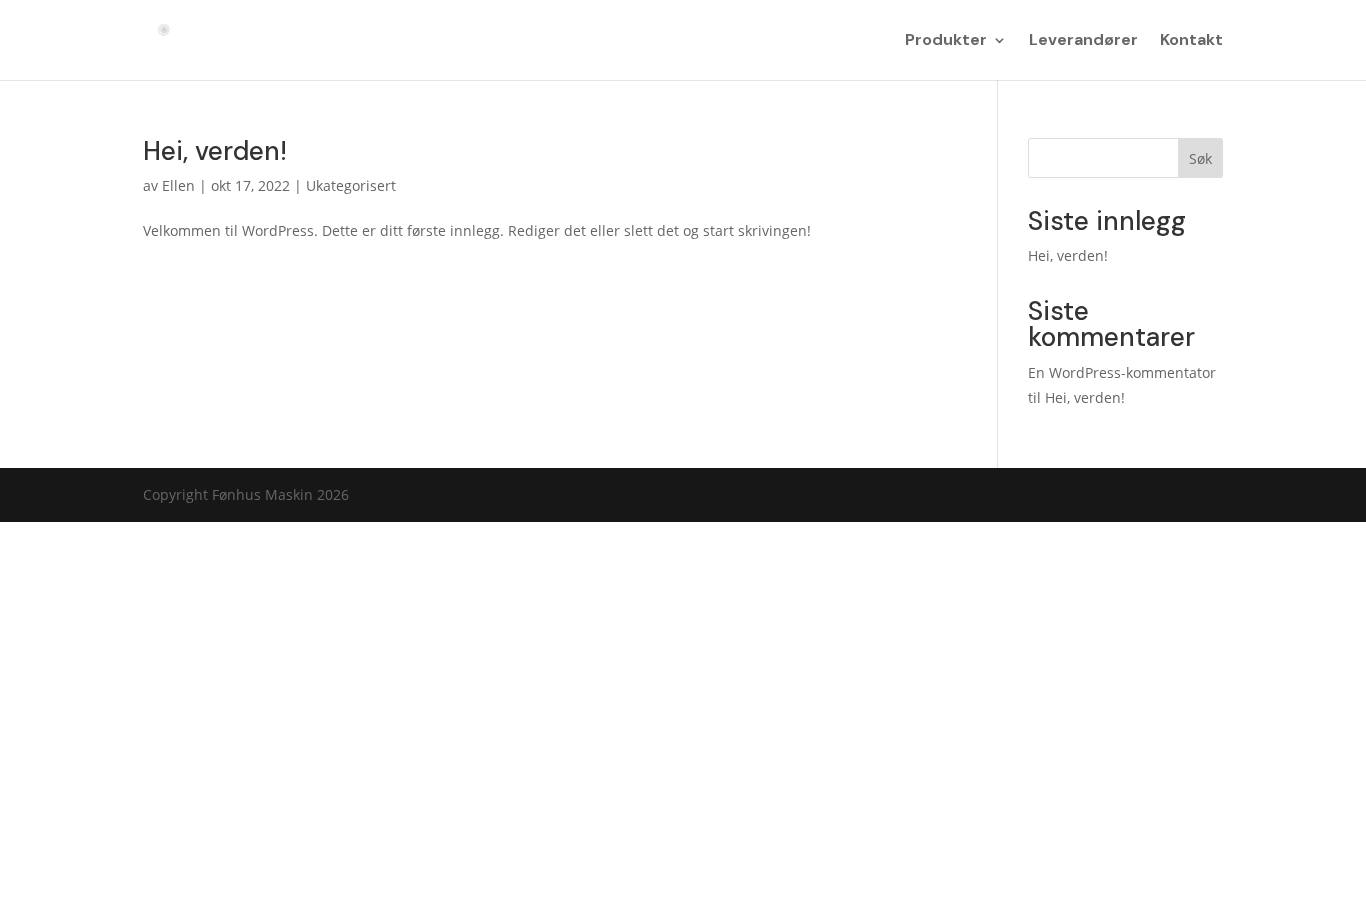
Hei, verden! (215, 151)
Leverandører (1083, 41)
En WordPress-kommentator (1122, 372)
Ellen (178, 185)
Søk (1200, 158)
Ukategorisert (351, 185)
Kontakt (1191, 41)
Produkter (946, 41)
